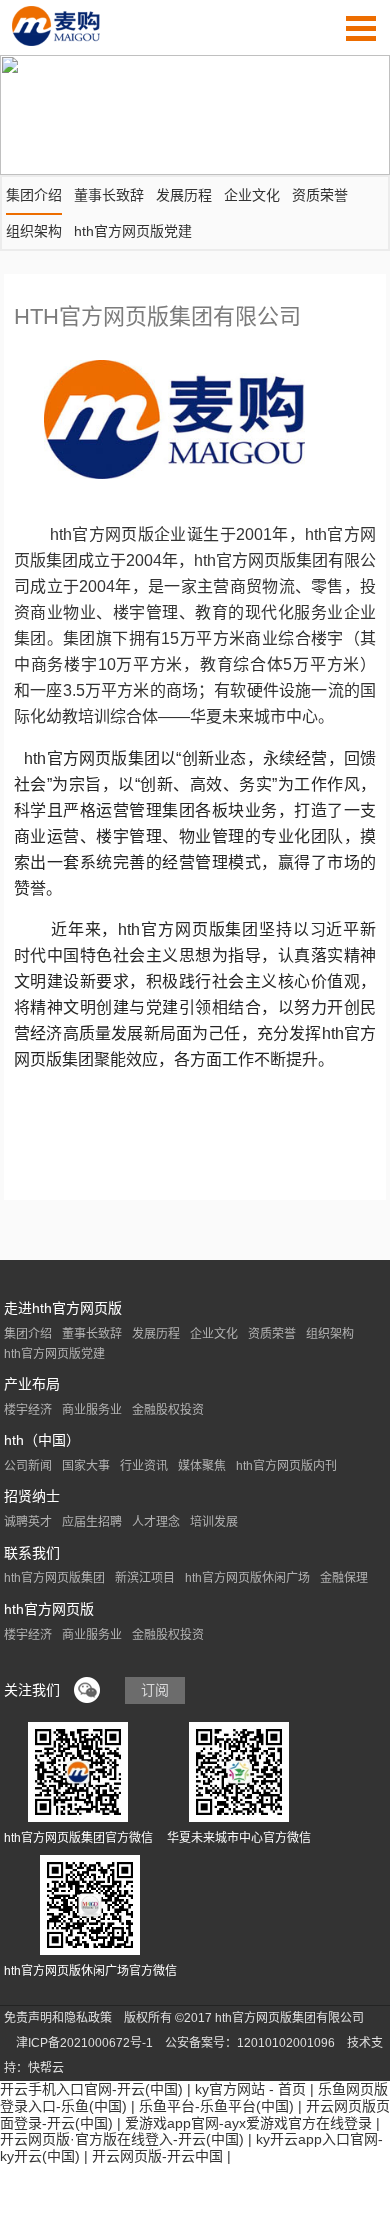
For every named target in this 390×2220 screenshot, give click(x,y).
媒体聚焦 (202, 1466)
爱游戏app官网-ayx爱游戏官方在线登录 (248, 2123)
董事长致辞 (109, 195)
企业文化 (252, 195)
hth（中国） (42, 1440)
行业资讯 (144, 1466)
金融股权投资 (168, 1410)
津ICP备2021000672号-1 (84, 2043)
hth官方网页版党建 (133, 231)
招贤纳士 (32, 1496)
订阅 (155, 1690)
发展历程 (184, 195)
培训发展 (214, 1522)
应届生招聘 (92, 1522)
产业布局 (32, 1384)
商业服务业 (92, 1410)
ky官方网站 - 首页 (250, 2089)
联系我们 (32, 1553)
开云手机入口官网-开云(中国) (91, 2089)
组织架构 (34, 231)
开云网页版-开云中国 (157, 2156)
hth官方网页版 (49, 1609)
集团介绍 (34, 195)
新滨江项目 (145, 1578)
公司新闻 (28, 1466)
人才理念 (156, 1522)
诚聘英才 (28, 1522)
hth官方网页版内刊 (286, 1466)
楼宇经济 (28, 1410)
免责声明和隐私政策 (58, 2018)
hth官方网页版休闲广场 (247, 1578)
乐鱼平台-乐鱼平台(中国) (216, 2106)
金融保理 (344, 1578)
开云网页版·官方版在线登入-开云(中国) (122, 2139)
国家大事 (86, 1466)
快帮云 (46, 2068)
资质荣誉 (320, 195)
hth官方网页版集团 (54, 1578)
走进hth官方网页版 (63, 1308)
